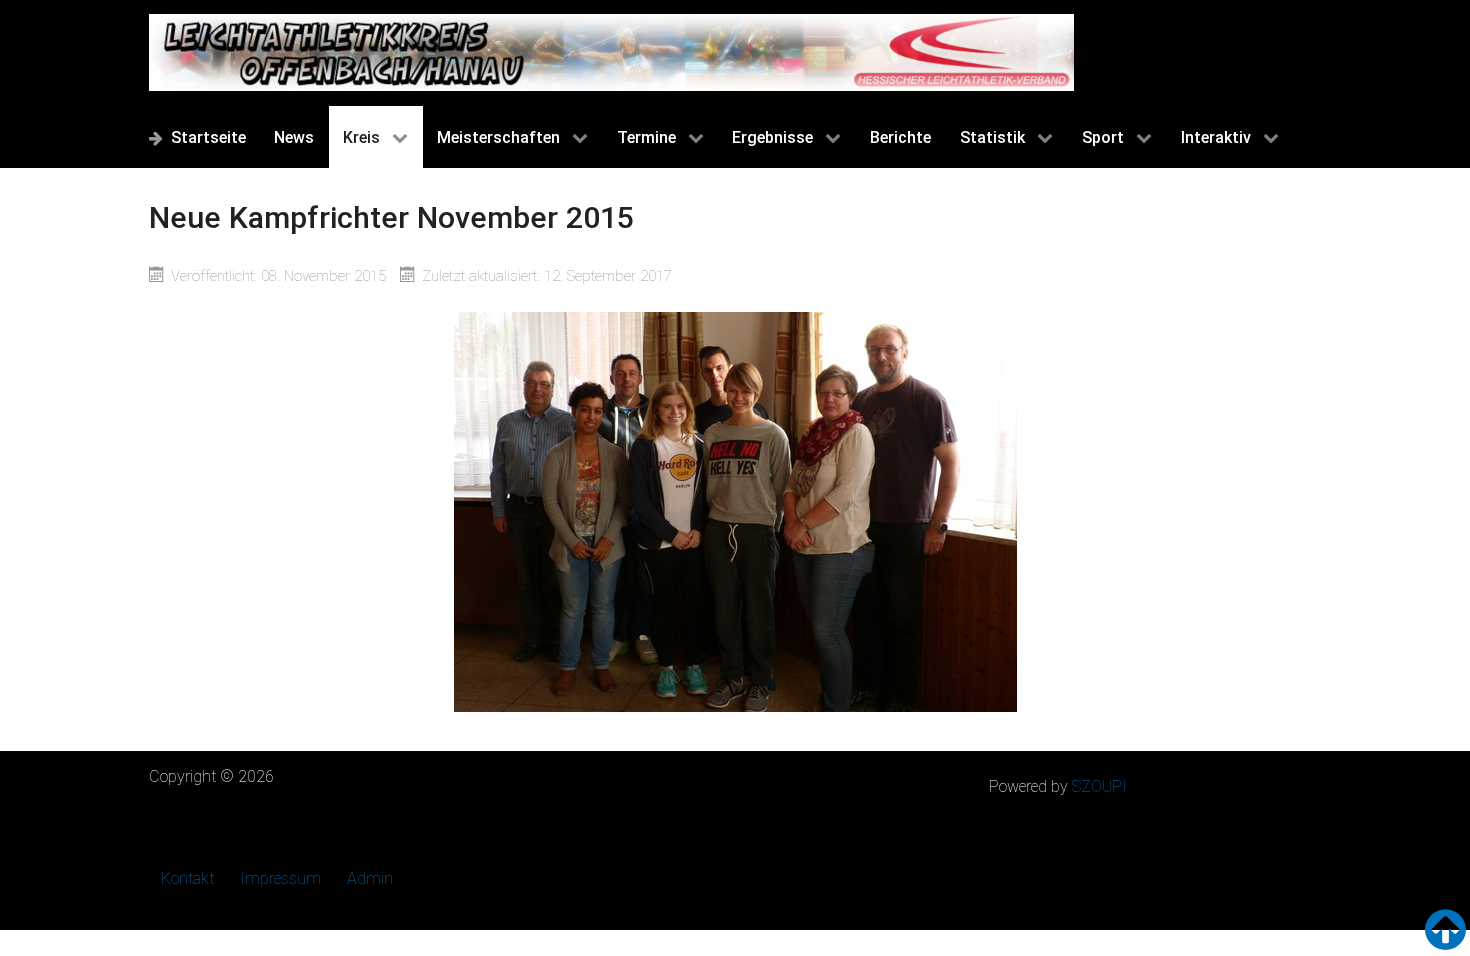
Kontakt (187, 878)
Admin (370, 878)
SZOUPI (1099, 786)
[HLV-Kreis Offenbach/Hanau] (611, 52)
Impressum (280, 878)
